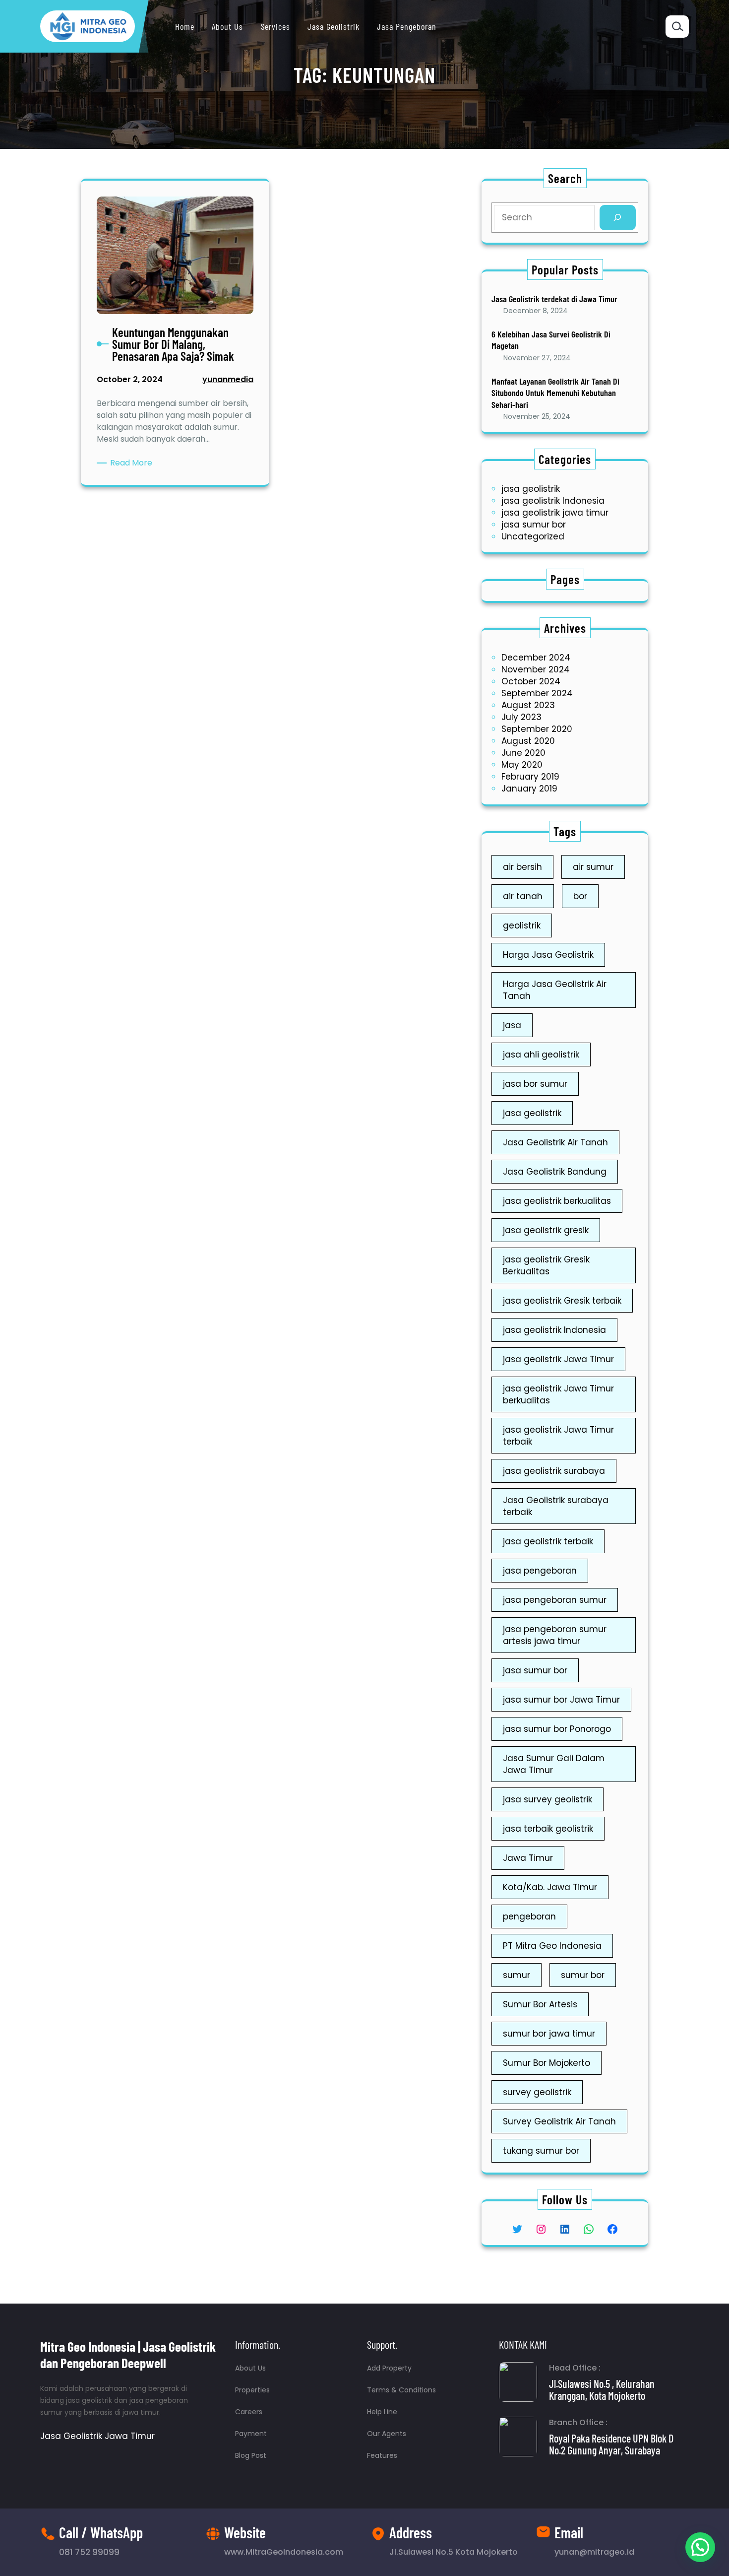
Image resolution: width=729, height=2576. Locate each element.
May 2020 (522, 765)
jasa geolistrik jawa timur (555, 513)
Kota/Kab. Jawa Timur (550, 1887)
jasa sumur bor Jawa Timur (561, 1700)
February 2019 (530, 777)
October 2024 (531, 681)
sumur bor (583, 1975)
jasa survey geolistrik (547, 1799)
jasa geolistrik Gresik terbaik (562, 1301)
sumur (516, 1975)
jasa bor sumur (535, 1084)
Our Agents (387, 2434)
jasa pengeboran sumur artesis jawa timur (555, 1635)
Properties (252, 2390)
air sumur (593, 867)
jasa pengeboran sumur (555, 1600)
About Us (250, 2368)
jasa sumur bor (534, 525)
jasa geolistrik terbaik (548, 1541)
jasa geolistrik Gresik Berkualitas (546, 1265)
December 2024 (536, 658)
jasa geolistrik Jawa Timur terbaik (558, 1436)
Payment (251, 2434)
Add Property (389, 2368)
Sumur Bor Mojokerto (547, 2063)
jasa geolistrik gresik (546, 1230)
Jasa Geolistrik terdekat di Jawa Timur (554, 299)
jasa (512, 1025)
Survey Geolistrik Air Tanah (559, 2121)
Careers (249, 2412)
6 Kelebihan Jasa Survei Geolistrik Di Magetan (551, 340)
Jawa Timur (528, 1858)
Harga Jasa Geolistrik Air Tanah (555, 990)
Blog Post (251, 2455)
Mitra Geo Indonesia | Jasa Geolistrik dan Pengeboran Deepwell (128, 2354)
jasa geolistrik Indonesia (553, 501)
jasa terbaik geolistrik (548, 1829)
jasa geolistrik (531, 489)
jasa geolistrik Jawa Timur (558, 1359)
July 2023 (521, 717)
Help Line (382, 2412)
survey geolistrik (537, 2092)
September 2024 (537, 693)
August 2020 (528, 741)
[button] (700, 2547)
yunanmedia (228, 379)
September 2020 (537, 729)
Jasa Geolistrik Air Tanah (555, 1142)
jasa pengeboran (540, 1571)
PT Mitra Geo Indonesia (552, 1946)
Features (382, 2455)
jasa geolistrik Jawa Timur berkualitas (558, 1394)
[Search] (618, 218)
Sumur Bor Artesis (540, 2004)
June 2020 (523, 753)
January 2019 (529, 789)
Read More (133, 463)
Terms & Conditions (401, 2390)
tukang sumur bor (541, 2151)
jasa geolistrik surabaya (554, 1471)
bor (580, 896)
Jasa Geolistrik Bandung (555, 1172)
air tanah (523, 896)
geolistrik (522, 925)
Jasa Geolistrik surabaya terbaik (556, 1506)
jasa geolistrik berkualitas (557, 1201)
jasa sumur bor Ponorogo (557, 1729)
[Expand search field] (677, 27)
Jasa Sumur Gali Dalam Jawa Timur (554, 1764)
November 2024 (536, 669)
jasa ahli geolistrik (541, 1055)
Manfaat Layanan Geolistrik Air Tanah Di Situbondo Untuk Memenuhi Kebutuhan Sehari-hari (555, 393)
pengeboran (529, 1916)
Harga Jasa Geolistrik (548, 955)
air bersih (522, 867)
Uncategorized (533, 536)
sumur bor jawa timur (549, 2034)
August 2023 (528, 705)
